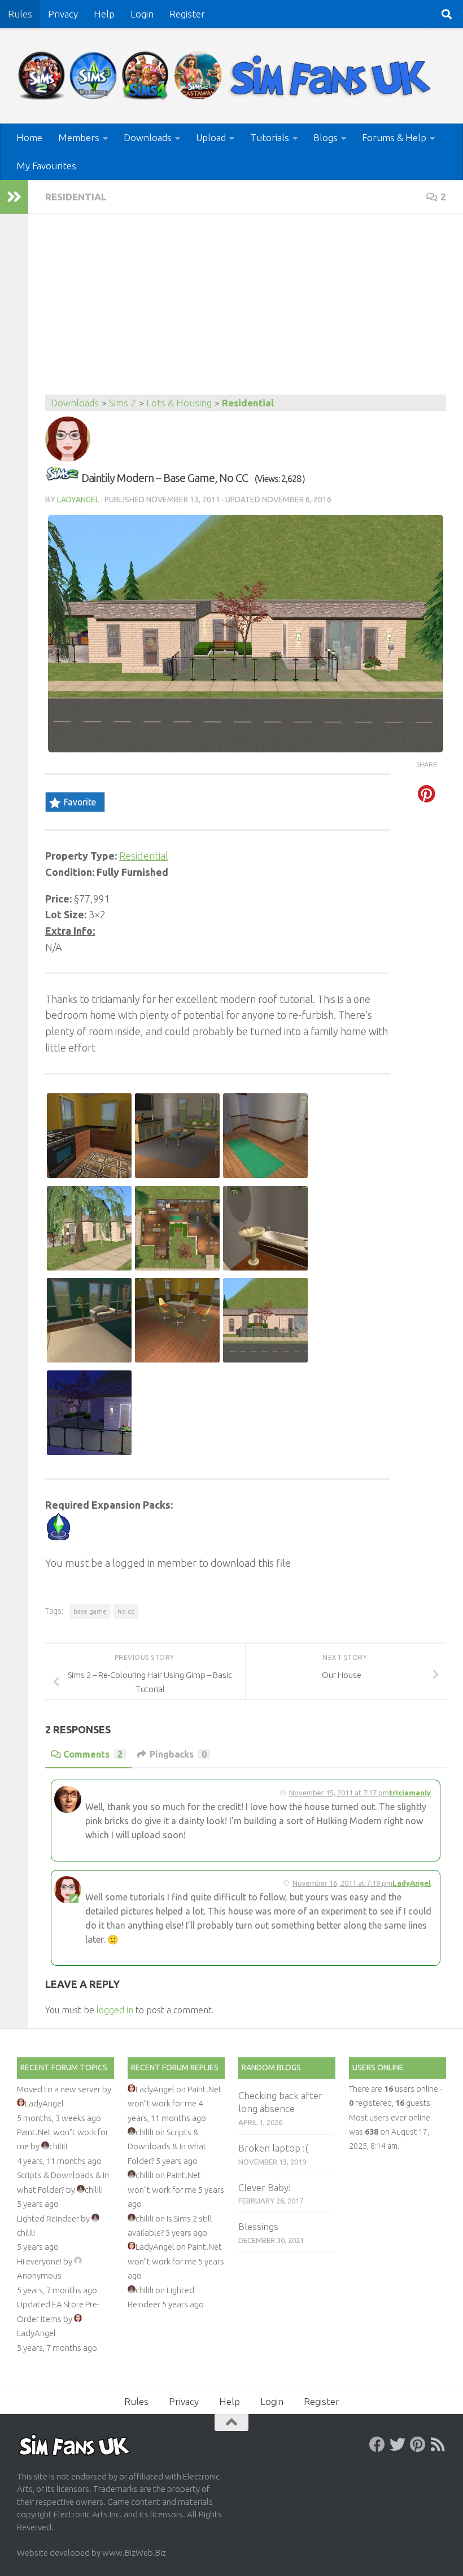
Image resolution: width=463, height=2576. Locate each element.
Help (104, 14)
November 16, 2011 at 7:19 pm (342, 1883)
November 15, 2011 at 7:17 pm (339, 1793)
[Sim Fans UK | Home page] (227, 76)
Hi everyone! (39, 2261)
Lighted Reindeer (48, 2218)
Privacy (63, 14)
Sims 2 (123, 403)
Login (142, 14)
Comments (93, 1754)
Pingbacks (178, 1754)
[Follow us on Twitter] (398, 2444)
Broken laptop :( (273, 2148)
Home (29, 137)
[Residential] (62, 478)
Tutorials (270, 137)
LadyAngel (78, 500)
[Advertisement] (246, 310)
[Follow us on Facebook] (377, 2444)
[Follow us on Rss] (438, 2444)
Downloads (148, 137)
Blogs (326, 137)
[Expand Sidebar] (14, 197)
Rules (20, 14)
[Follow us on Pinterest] (418, 2444)
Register (187, 14)
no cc (126, 1611)
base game (90, 1611)
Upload (211, 137)
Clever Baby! (265, 2187)
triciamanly (410, 1793)
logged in (115, 2010)
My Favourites (46, 166)
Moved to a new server (59, 2089)
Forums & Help (394, 137)
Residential (76, 197)
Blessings (258, 2226)
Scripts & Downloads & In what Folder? (167, 2146)
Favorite (80, 802)
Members (79, 137)
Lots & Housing (179, 403)
